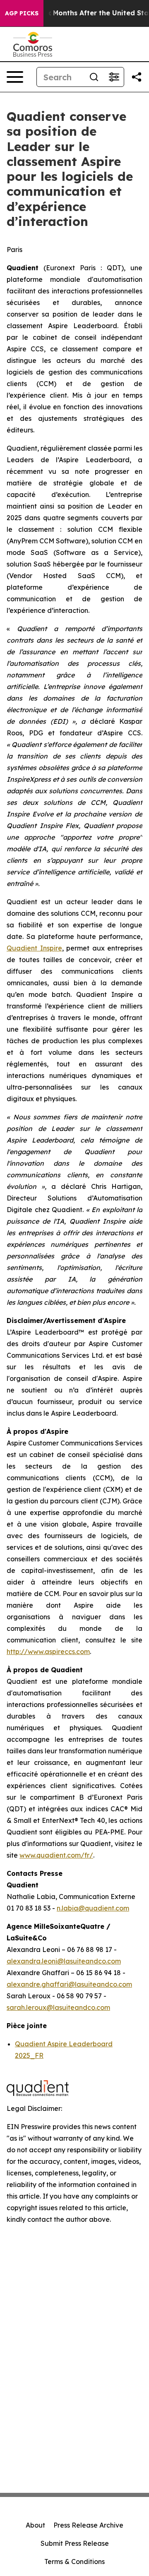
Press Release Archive (88, 2525)
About (35, 2525)
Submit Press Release (75, 2543)
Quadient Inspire (34, 948)
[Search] (94, 77)
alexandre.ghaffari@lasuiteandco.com (69, 1984)
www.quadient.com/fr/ (56, 1855)
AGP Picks (22, 13)
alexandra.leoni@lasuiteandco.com (64, 1961)
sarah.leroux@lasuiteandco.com (58, 2007)
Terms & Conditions (74, 2562)
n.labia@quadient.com (93, 1908)
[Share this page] (137, 77)
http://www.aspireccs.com (48, 1652)
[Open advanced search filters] (114, 77)
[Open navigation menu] (15, 77)
